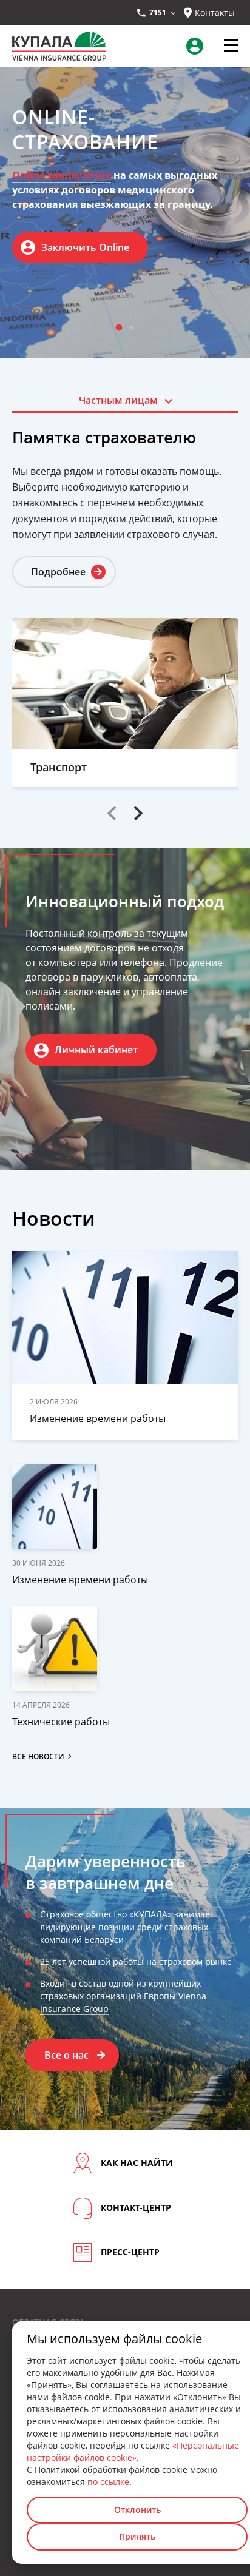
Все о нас (66, 2055)
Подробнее (58, 572)
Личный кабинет (96, 1050)
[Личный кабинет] (198, 46)
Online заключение (62, 175)
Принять (137, 2536)
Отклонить (137, 2510)
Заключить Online (85, 247)
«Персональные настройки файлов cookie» (133, 2451)
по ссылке (108, 2482)
